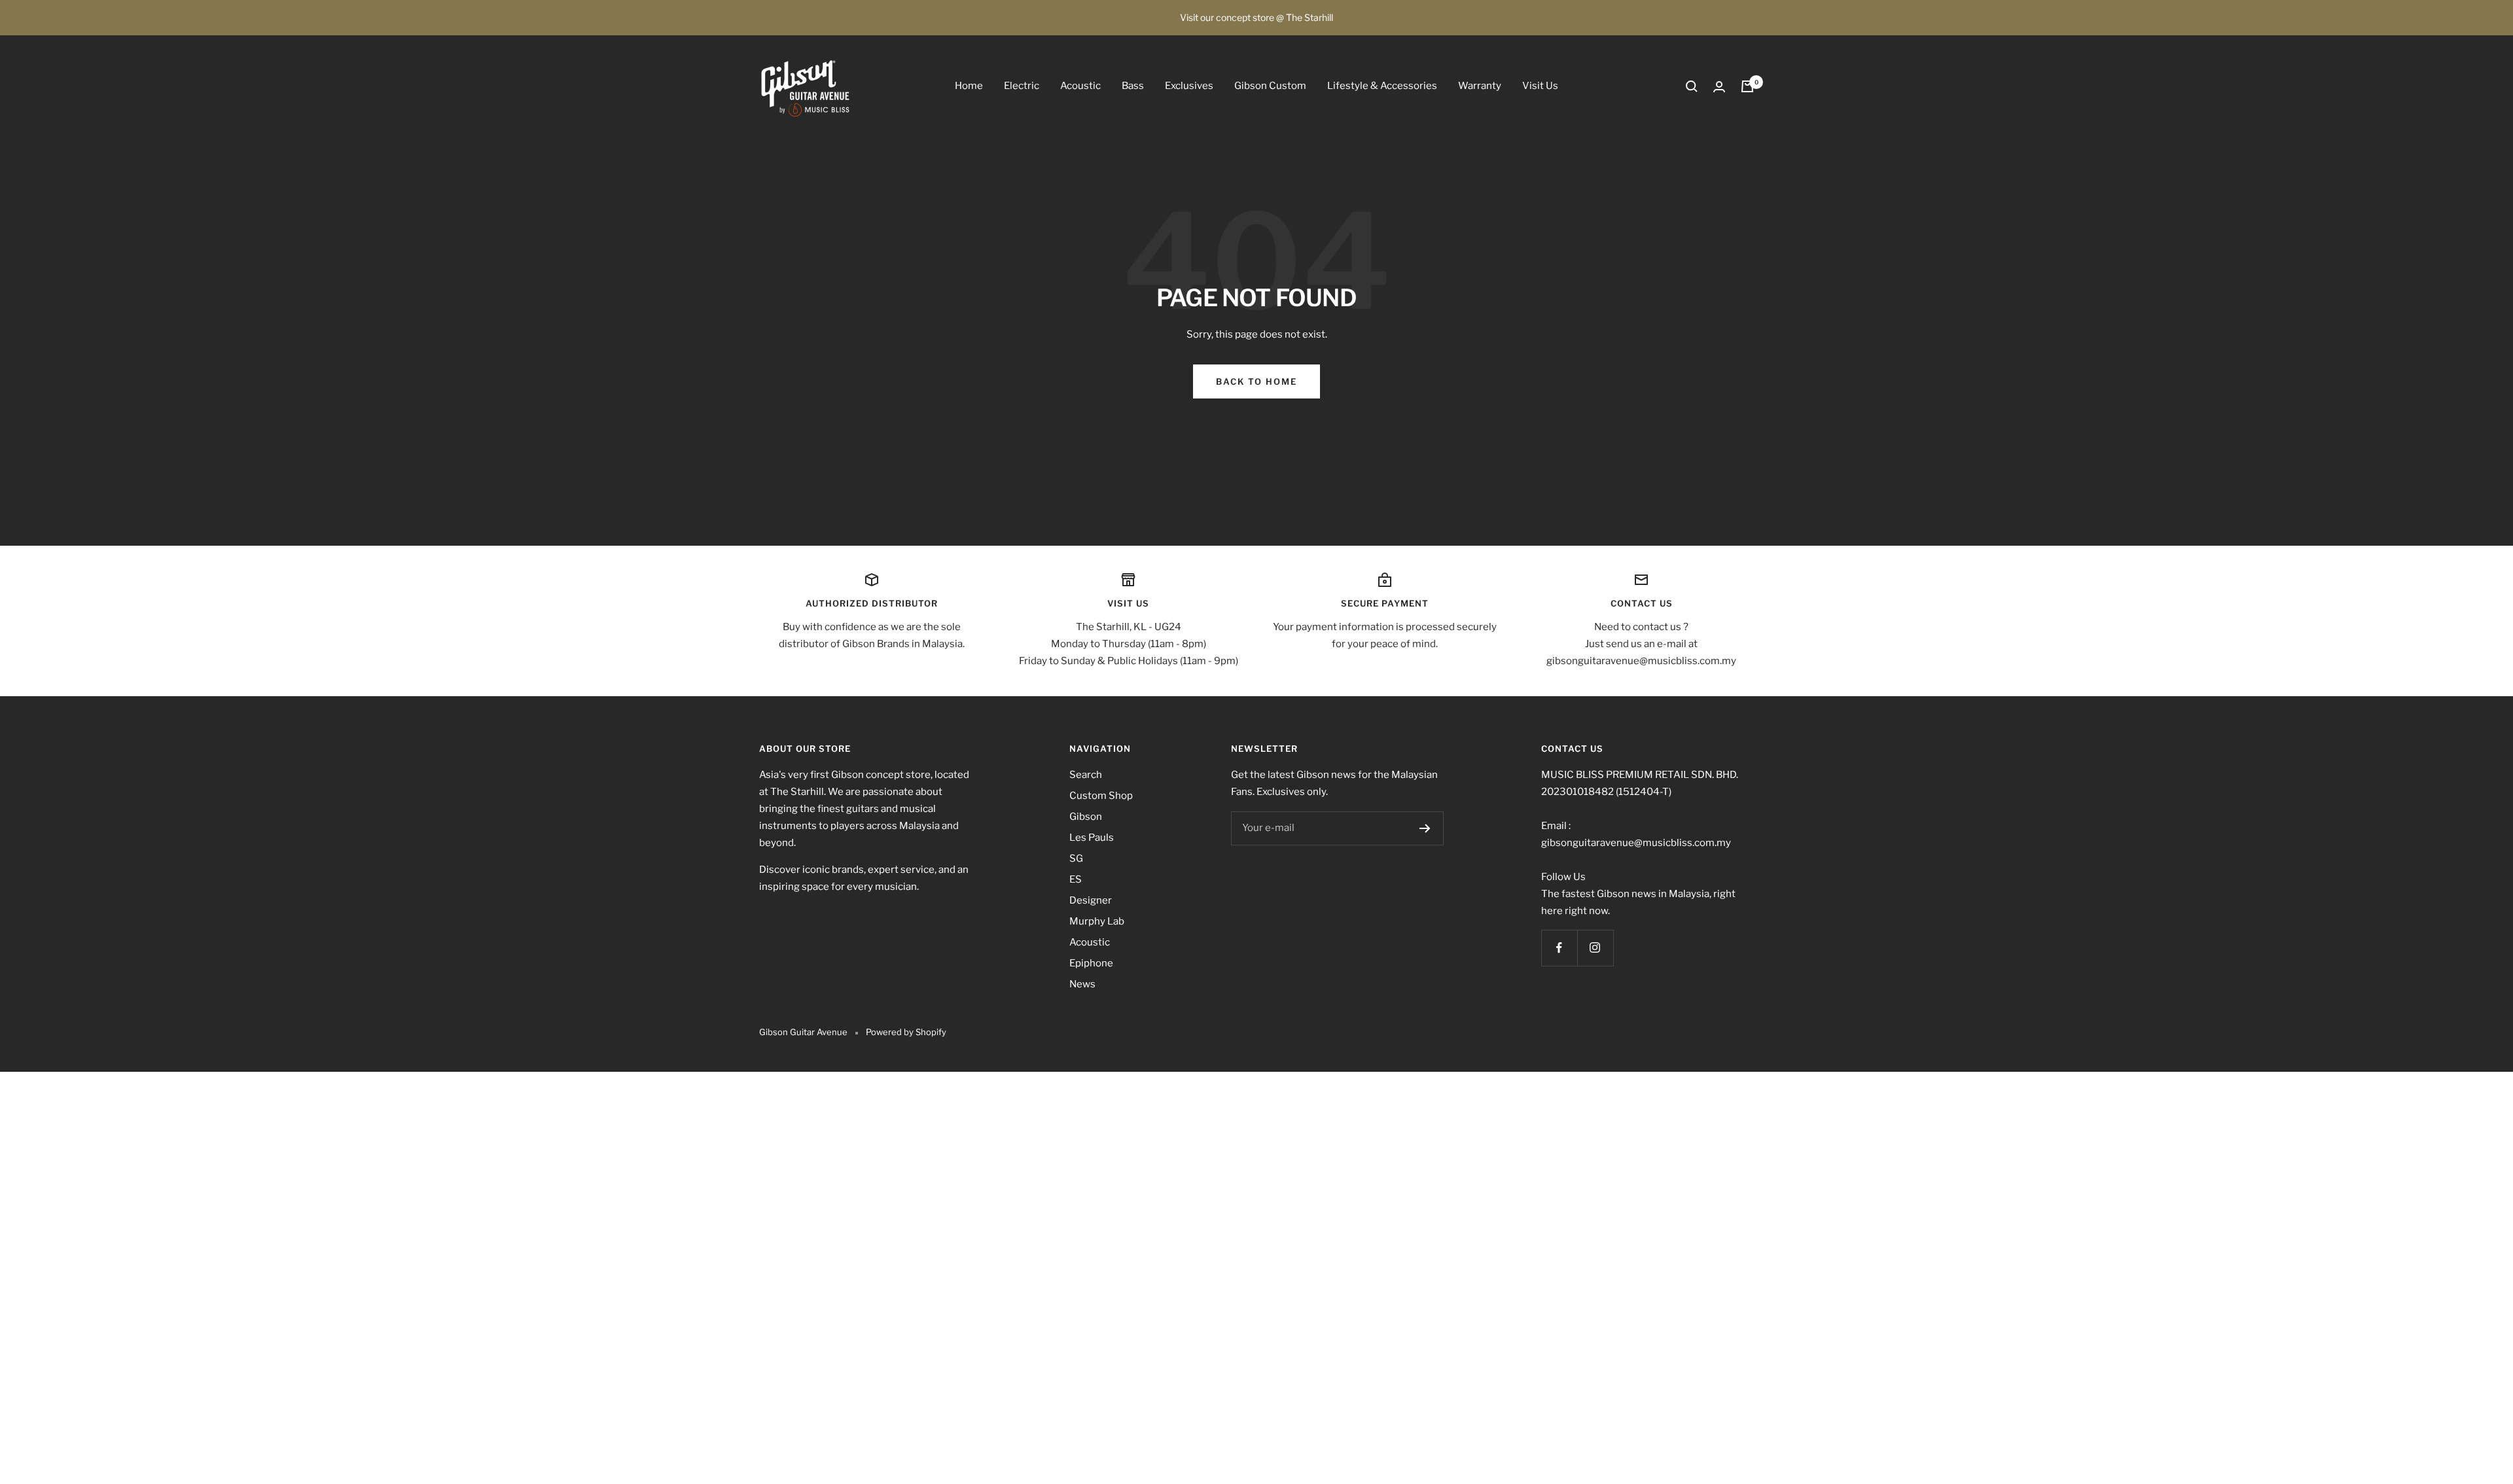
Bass (1133, 86)
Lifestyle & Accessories (1382, 86)
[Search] (1692, 86)
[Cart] (1747, 86)
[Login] (1719, 87)
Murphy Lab (1097, 921)
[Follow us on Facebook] (1559, 948)
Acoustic (1080, 86)
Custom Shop (1101, 796)
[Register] (1425, 828)
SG (1076, 858)
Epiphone (1091, 963)
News (1082, 984)
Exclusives (1189, 86)
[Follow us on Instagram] (1595, 948)
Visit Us (1540, 86)
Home (969, 86)
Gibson (1086, 817)
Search (1086, 775)
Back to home (1256, 381)
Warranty (1480, 86)
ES (1076, 879)
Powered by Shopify (906, 1032)
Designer (1091, 900)
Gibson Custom (1270, 86)
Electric (1022, 86)
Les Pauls (1092, 838)
